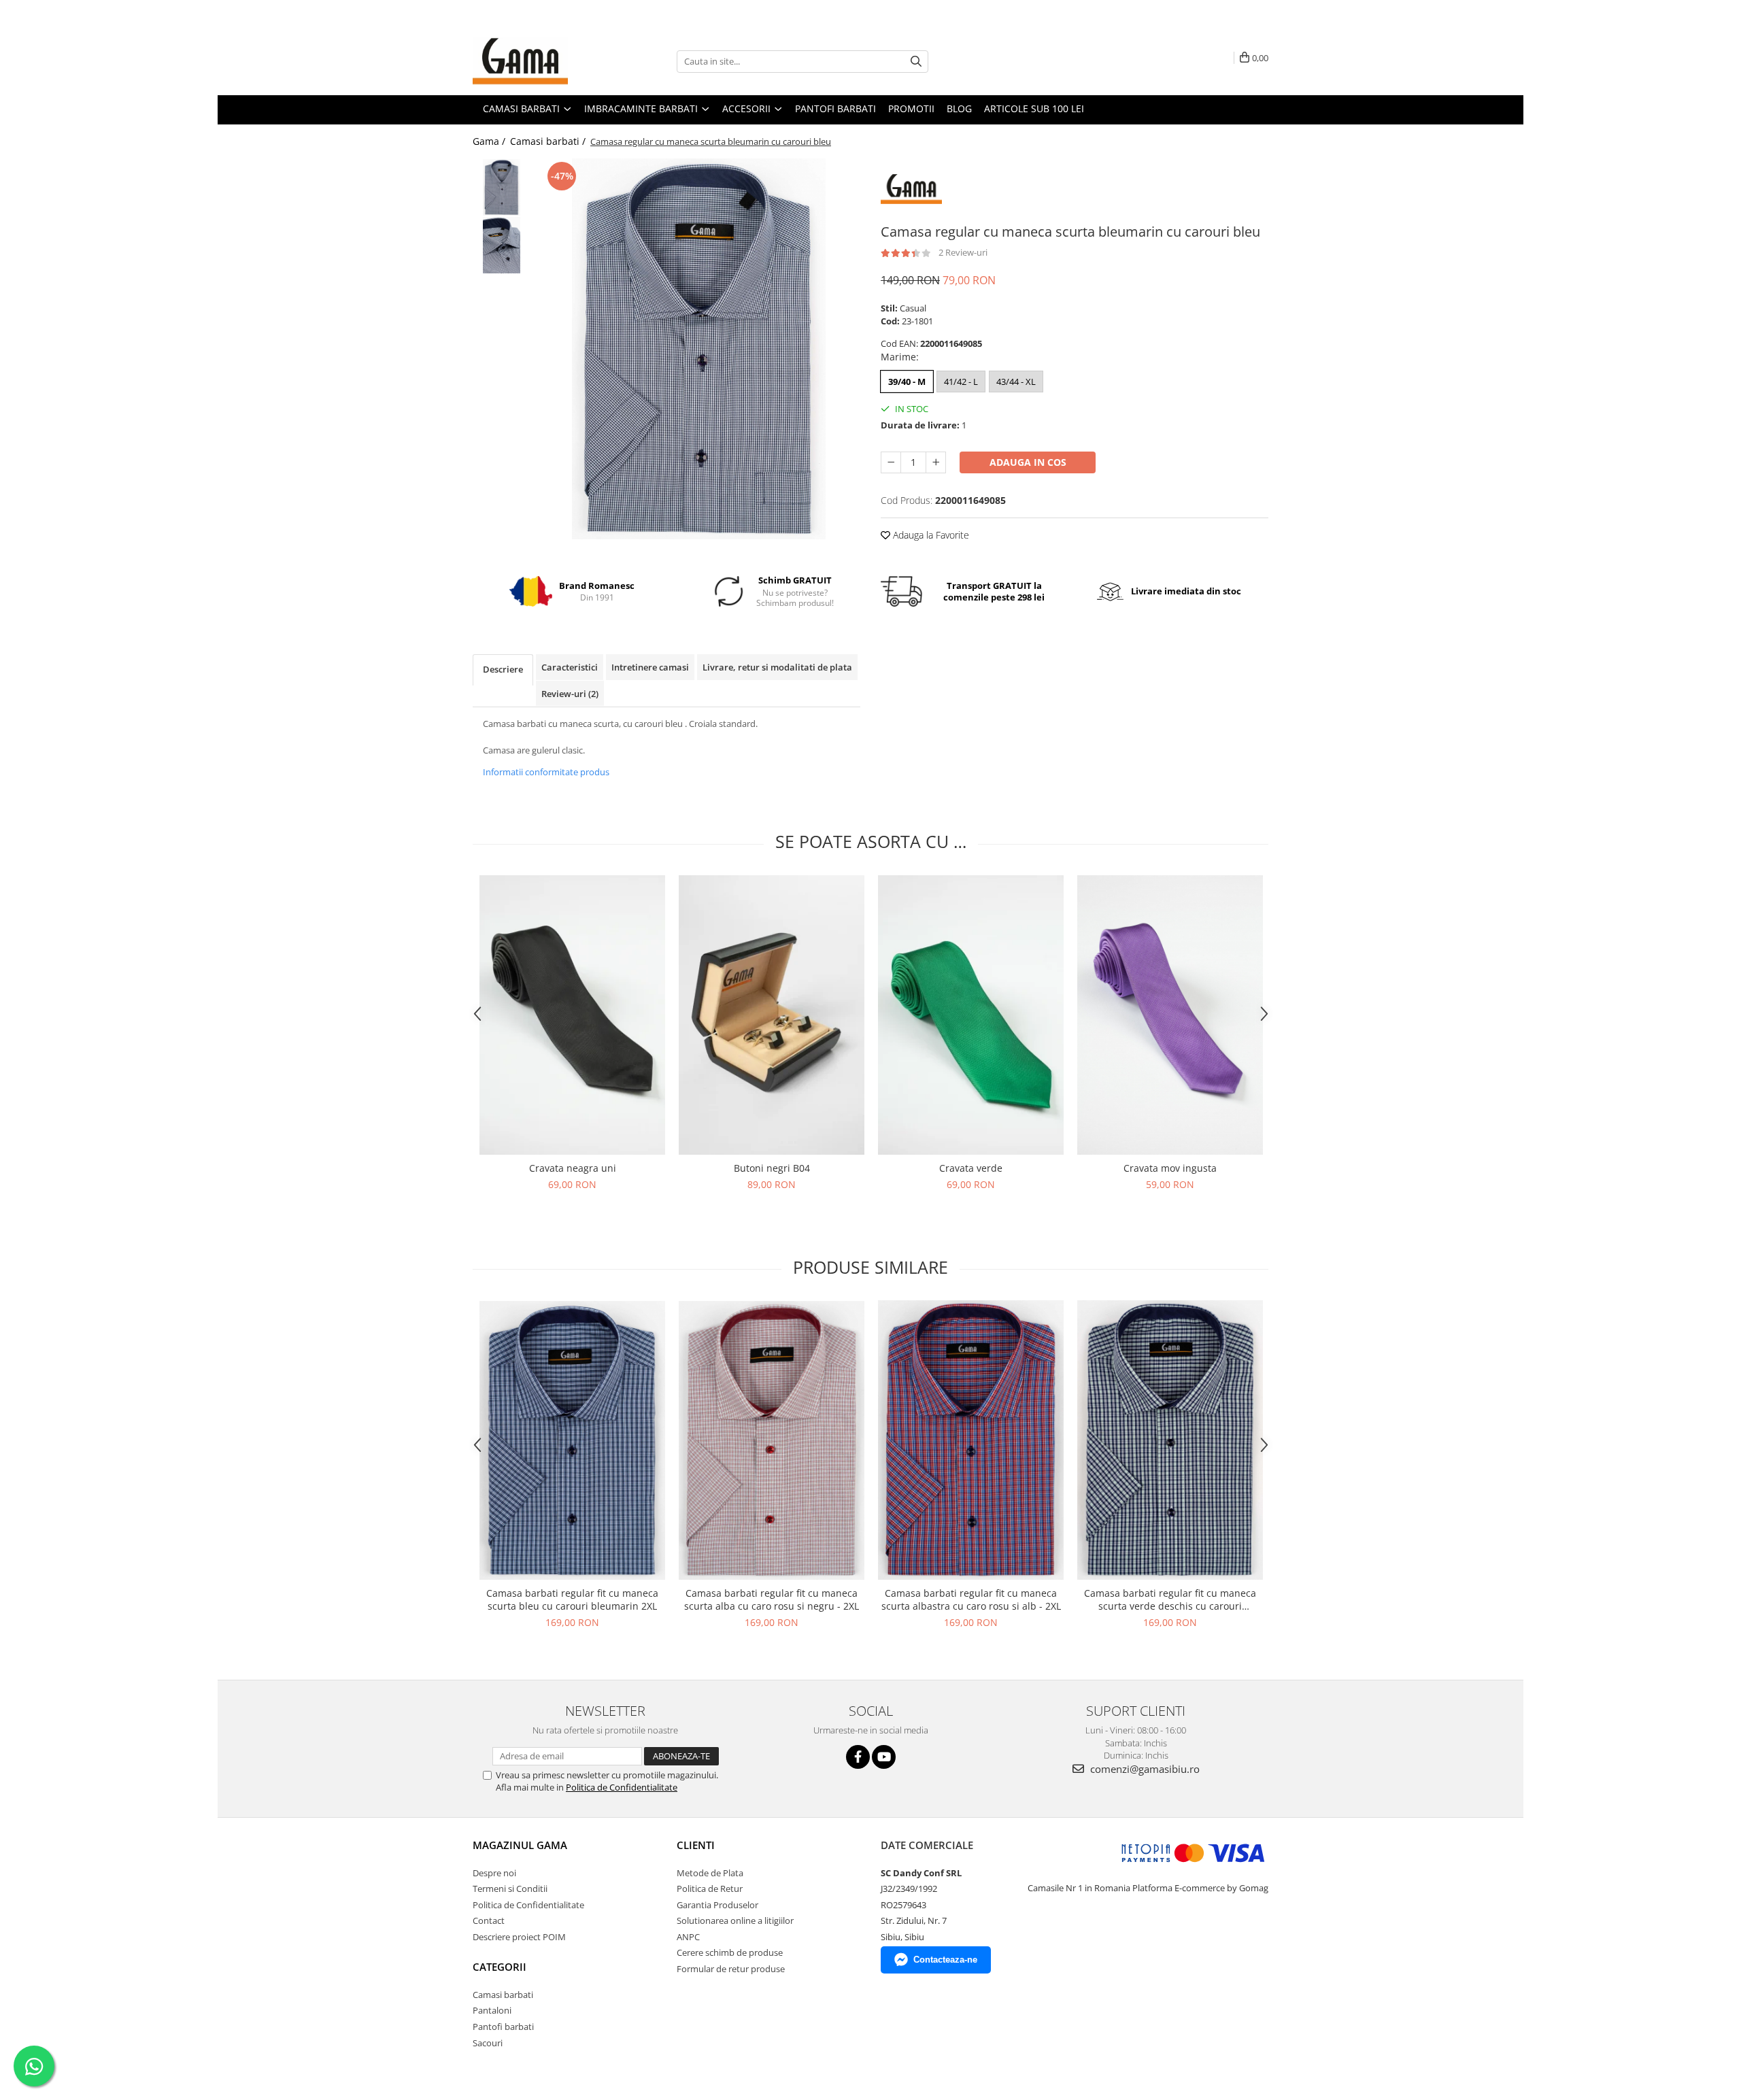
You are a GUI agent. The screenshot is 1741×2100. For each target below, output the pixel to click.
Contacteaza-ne (945, 1960)
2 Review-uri (963, 252)
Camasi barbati (503, 1995)
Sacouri (488, 2043)
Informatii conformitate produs (546, 772)
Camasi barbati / (549, 141)
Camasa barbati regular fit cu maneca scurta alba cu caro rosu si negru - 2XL (772, 1599)
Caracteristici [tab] (570, 667)
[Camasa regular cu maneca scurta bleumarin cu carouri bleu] (699, 349)
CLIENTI (696, 1845)
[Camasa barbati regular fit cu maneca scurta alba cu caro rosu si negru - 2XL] (772, 1440)
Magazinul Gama (520, 1845)
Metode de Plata (710, 1873)
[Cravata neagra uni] (572, 1015)
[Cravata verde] (971, 1015)
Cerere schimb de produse (730, 1952)
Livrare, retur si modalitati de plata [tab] (777, 667)
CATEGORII (500, 1967)
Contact (489, 1920)
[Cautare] (916, 62)
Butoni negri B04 (772, 1168)
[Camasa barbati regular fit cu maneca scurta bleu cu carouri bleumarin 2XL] (572, 1440)
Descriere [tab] (503, 669)
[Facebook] (858, 1757)
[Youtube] (884, 1757)
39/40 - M (907, 382)
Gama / (490, 141)
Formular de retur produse (731, 1969)
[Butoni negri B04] (772, 1015)
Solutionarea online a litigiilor (735, 1920)
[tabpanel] (699, 349)
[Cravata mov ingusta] (1170, 1015)
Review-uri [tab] (570, 694)
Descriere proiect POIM (519, 1937)
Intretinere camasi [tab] (650, 667)
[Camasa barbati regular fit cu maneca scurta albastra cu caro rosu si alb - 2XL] (971, 1440)
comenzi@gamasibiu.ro (1144, 1769)
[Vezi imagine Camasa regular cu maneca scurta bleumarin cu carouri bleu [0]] (502, 187)
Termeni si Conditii (510, 1889)
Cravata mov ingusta (1170, 1168)
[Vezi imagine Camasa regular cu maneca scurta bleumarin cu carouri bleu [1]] (502, 245)
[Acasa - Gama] (541, 61)
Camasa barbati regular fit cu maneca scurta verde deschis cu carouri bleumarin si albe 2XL (1170, 1599)
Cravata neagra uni (573, 1168)
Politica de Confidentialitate (622, 1787)
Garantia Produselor (717, 1905)
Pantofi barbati (503, 2027)
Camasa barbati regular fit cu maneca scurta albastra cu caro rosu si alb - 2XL (971, 1599)
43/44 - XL (1016, 382)
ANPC (688, 1937)
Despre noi (494, 1873)
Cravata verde (971, 1168)
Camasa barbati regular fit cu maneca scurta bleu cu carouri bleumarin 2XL (572, 1599)
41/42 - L (961, 382)
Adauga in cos (1028, 462)
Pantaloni (492, 2010)
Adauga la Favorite (930, 535)
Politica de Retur (710, 1889)
